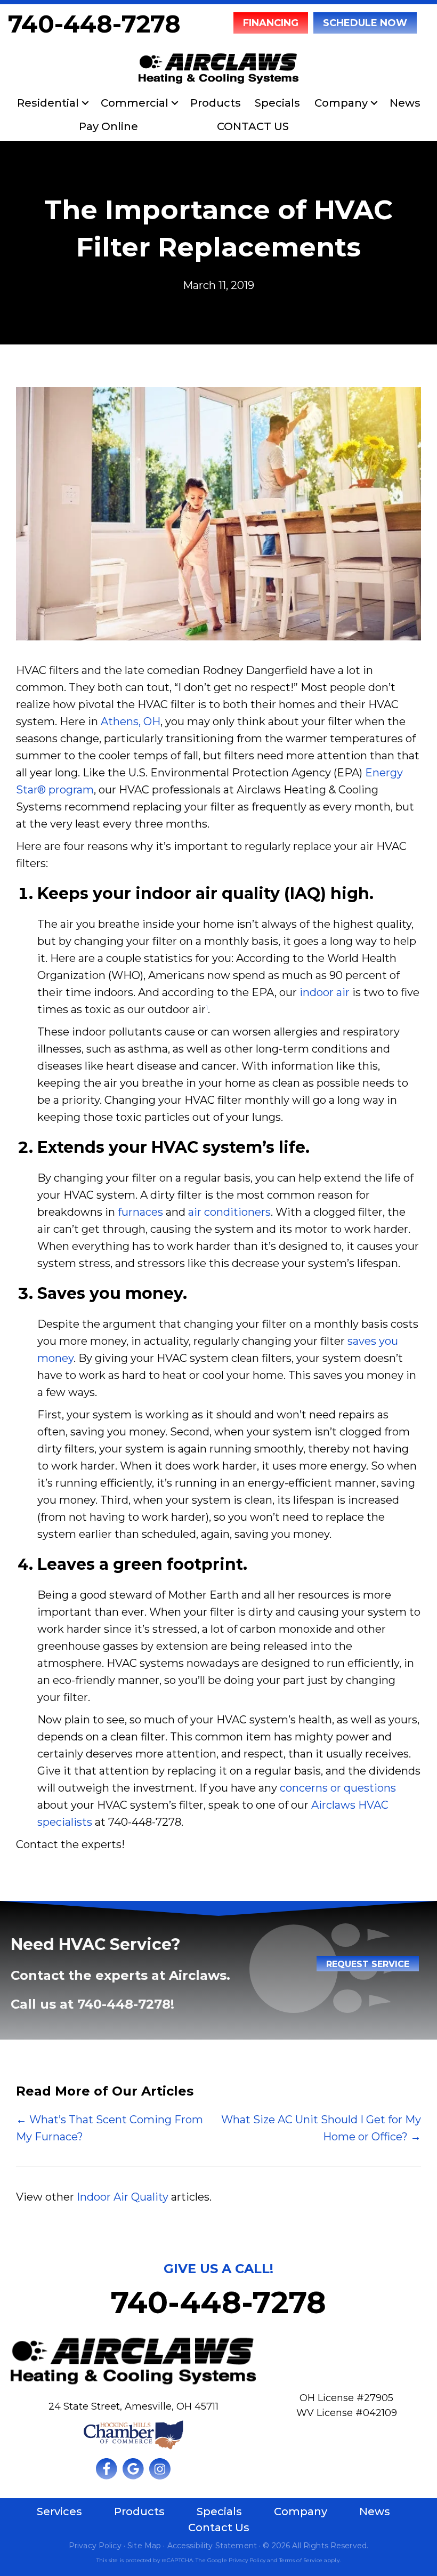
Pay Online (108, 126)
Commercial (135, 103)
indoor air (325, 992)
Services (59, 2511)
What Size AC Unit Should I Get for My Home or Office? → (321, 2128)
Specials (277, 103)
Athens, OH (131, 721)
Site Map (144, 2546)
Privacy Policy (95, 2546)
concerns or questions (338, 1788)
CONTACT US (253, 126)
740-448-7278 (94, 24)
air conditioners (229, 1212)
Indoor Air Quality (123, 2197)
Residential (48, 103)
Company (341, 103)
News (405, 103)
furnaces (140, 1212)
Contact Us (219, 2527)
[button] (85, 103)
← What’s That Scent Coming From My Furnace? (110, 2128)
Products (216, 103)
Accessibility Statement (212, 2546)
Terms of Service (301, 2560)
